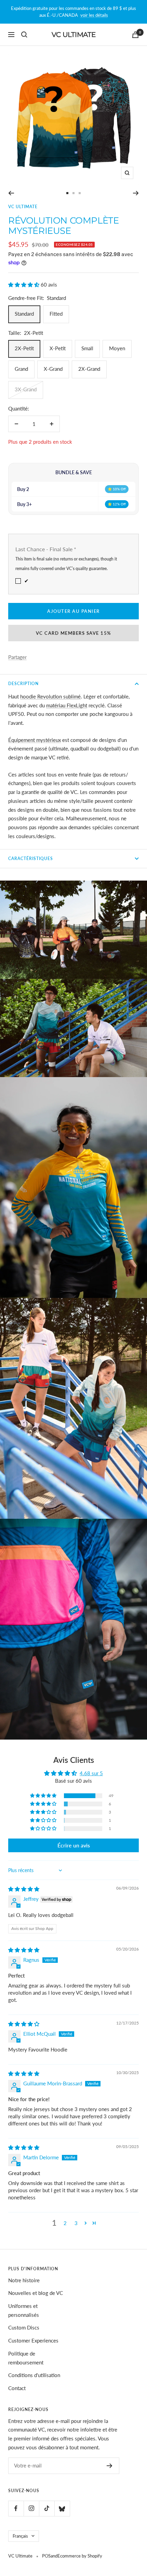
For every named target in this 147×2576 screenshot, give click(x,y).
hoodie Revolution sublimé (50, 696)
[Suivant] (136, 193)
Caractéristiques (31, 858)
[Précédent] (11, 193)
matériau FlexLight (67, 705)
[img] (24, 1889)
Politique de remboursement (26, 2358)
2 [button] (65, 2223)
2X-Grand (89, 369)
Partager (17, 657)
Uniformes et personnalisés (24, 2310)
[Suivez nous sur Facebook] (16, 2508)
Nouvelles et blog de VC (36, 2293)
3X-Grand (26, 389)
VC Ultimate (23, 207)
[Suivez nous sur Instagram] (31, 2508)
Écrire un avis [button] (74, 1845)
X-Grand (53, 369)
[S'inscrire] (110, 2466)
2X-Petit (24, 348)
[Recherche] (24, 35)
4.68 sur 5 (91, 1773)
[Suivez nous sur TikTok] (47, 2508)
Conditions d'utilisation (34, 2375)
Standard (24, 314)
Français (20, 2536)
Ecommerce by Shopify (80, 2556)
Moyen (117, 348)
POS (46, 2556)
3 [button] (76, 2223)
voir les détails (94, 15)
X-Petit (58, 348)
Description (23, 684)
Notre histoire (24, 2280)
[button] (24, 285)
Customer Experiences (33, 2340)
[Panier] (135, 35)
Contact (17, 2388)
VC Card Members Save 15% (74, 633)
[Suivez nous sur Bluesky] (62, 2508)
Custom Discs (24, 2327)
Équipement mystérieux (35, 740)
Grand (21, 369)
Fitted (56, 314)
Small (87, 348)
